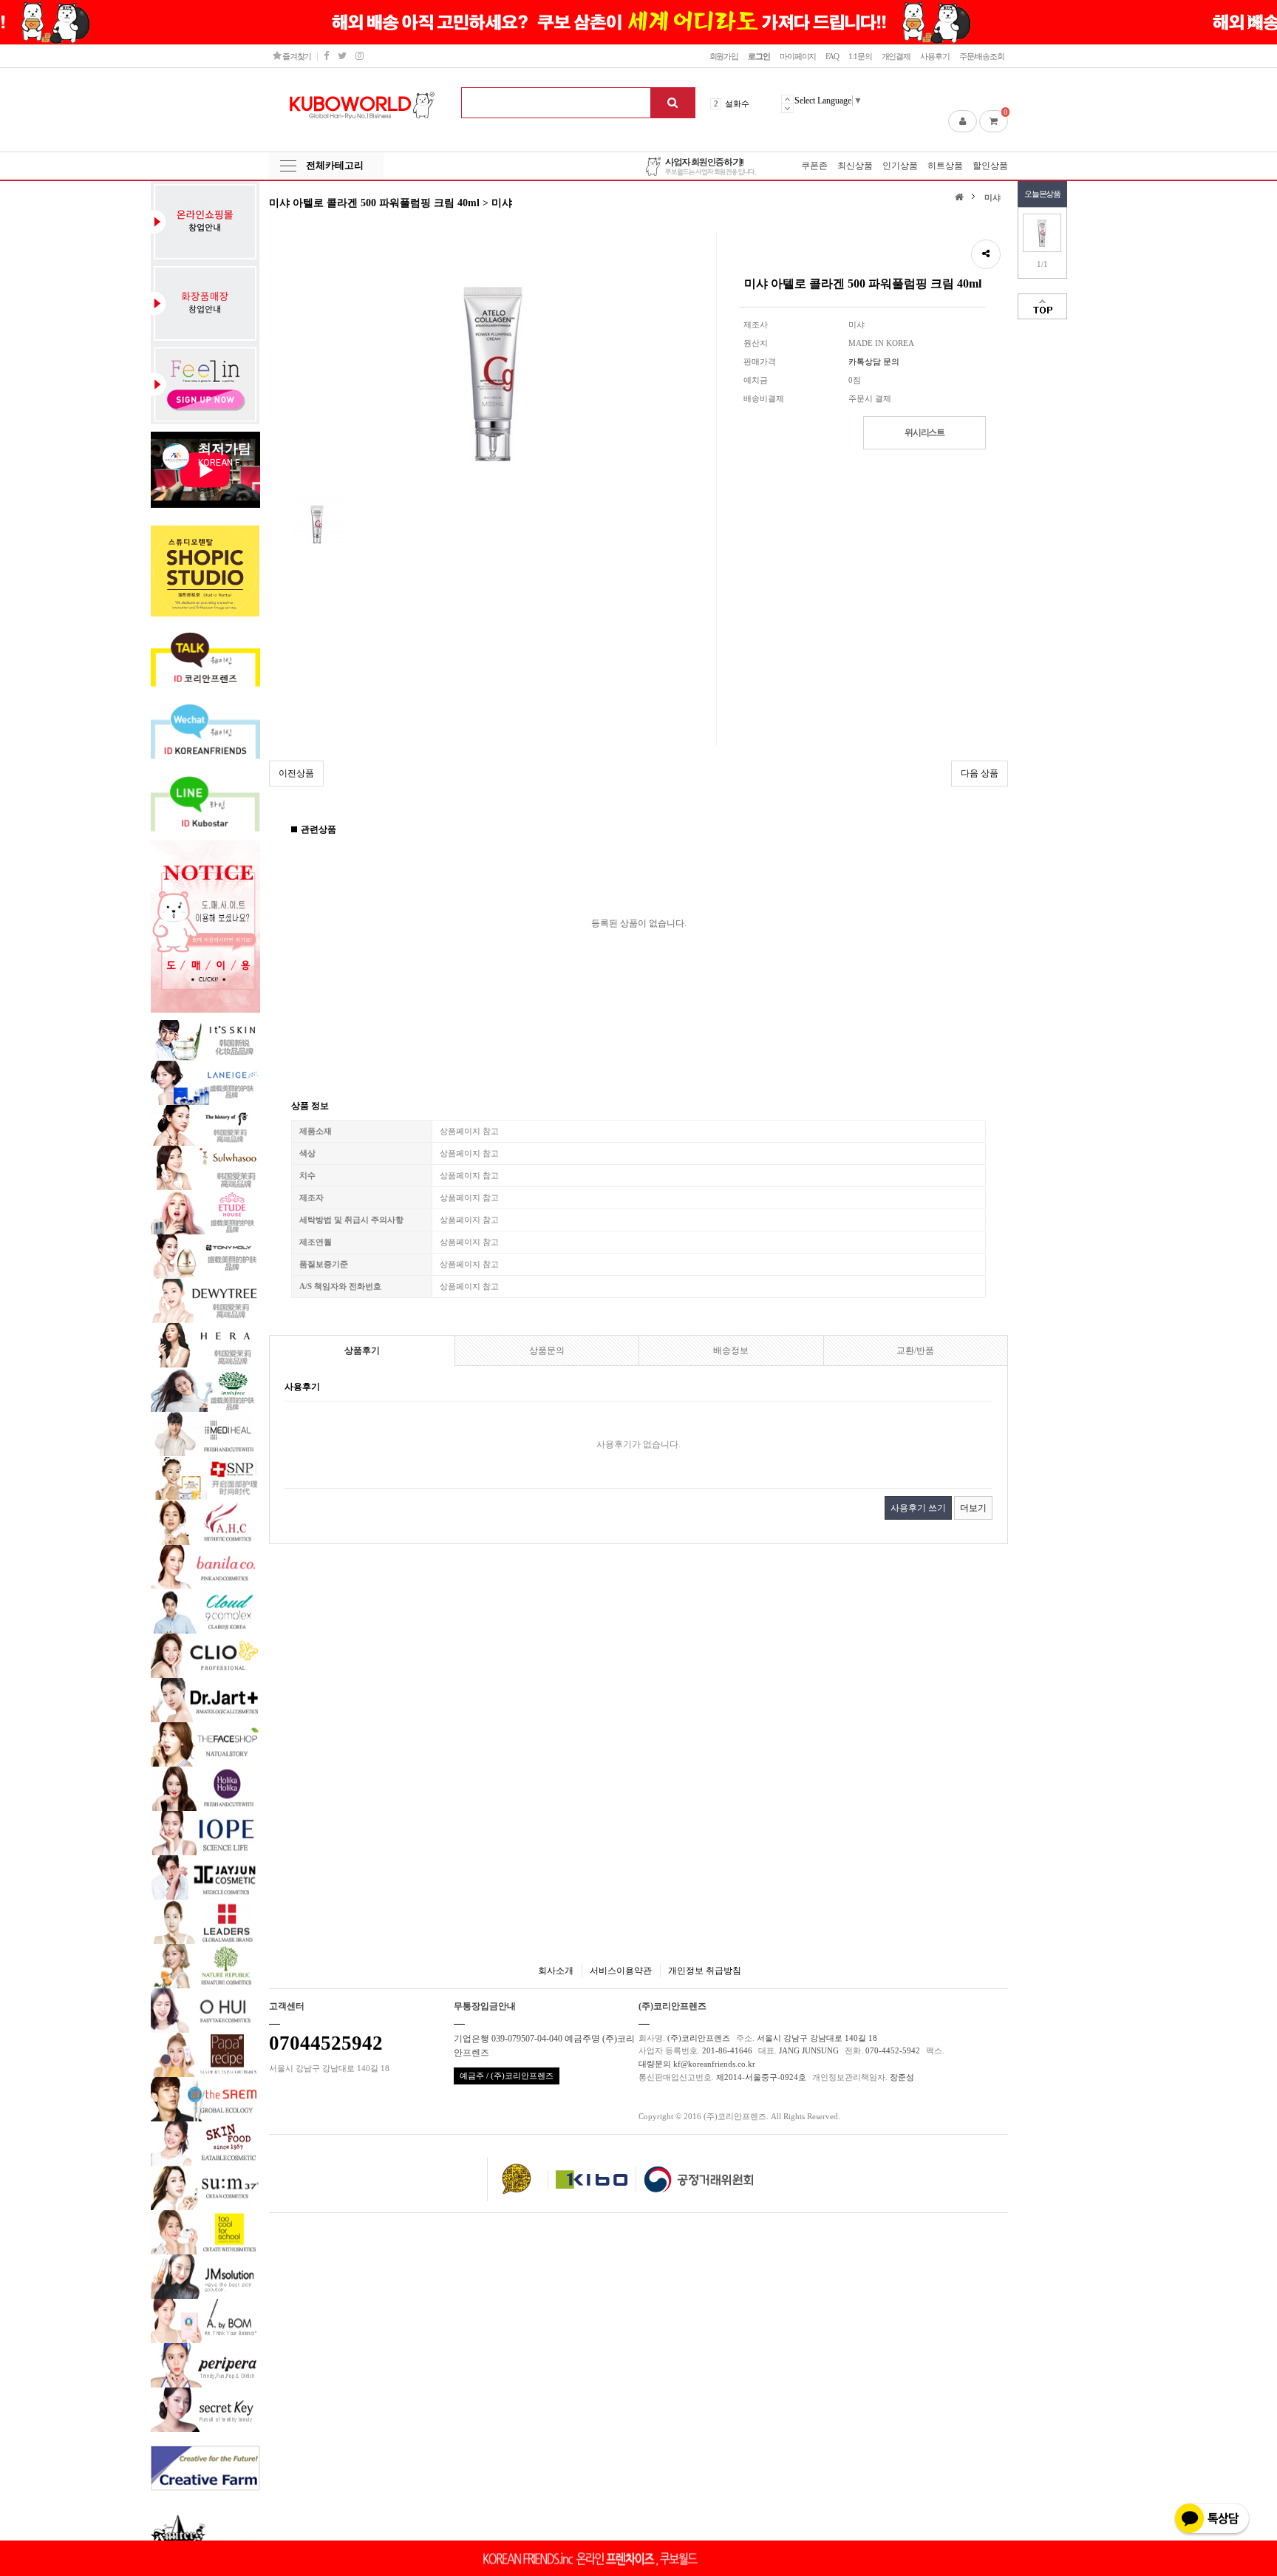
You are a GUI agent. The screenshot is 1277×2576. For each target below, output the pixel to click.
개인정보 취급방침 (705, 1971)
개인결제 (896, 56)
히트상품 (945, 166)
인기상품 (900, 166)
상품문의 (547, 1350)
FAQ (832, 56)
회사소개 (556, 1971)
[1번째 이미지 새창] (317, 523)
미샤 (992, 197)
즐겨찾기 (296, 56)
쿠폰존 (814, 166)
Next (787, 108)
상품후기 (362, 1350)
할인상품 (990, 166)
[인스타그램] (359, 56)
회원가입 (724, 56)
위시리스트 (924, 432)
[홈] (961, 196)
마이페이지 (798, 56)
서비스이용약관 (621, 1971)
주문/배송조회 (982, 56)
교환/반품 (915, 1350)
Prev (787, 99)
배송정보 (731, 1350)
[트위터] (342, 56)
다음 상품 (980, 773)
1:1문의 (860, 56)
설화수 (737, 103)
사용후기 (935, 56)
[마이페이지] (963, 121)
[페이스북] (326, 56)
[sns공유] (986, 254)
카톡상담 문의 (874, 361)
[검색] (672, 103)
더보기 (973, 1508)
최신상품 (855, 166)
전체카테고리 (335, 165)
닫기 (1255, 22)
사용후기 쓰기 (918, 1508)
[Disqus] (638, 1740)
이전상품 (296, 773)
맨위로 (1042, 306)
